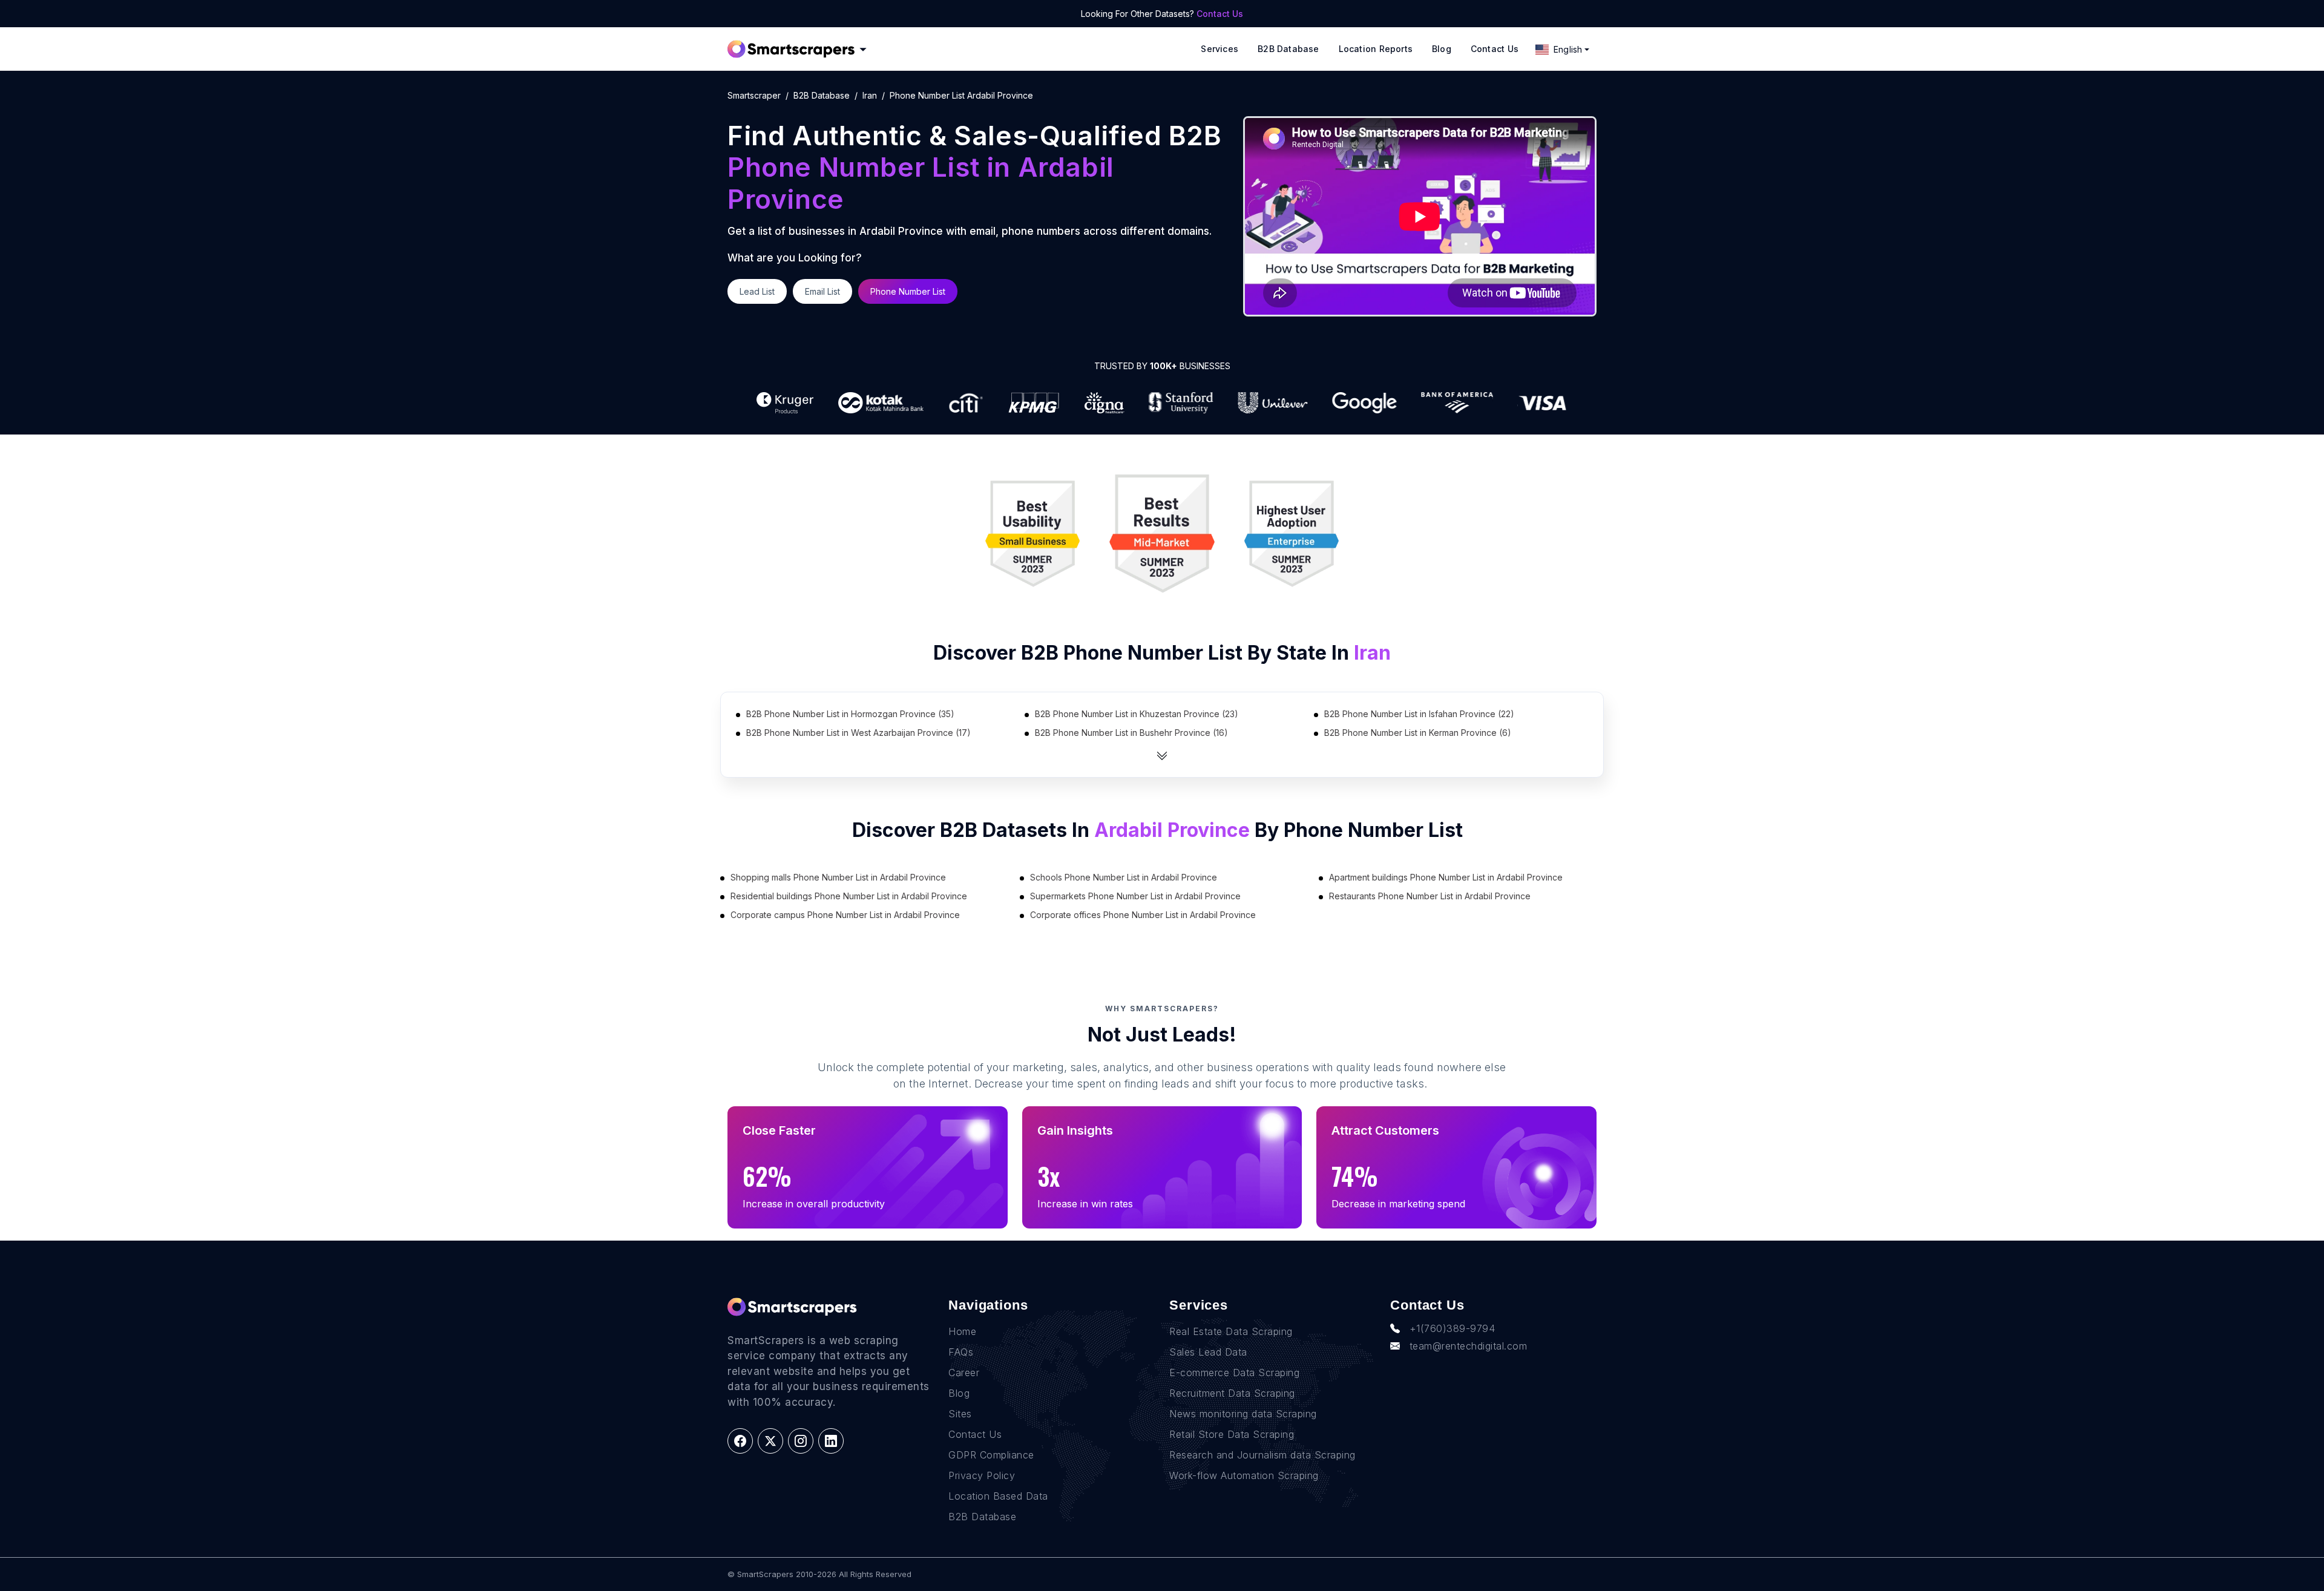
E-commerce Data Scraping (1234, 1373)
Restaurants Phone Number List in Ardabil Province (1430, 896)
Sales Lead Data (1208, 1352)
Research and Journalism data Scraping (1262, 1455)
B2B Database (1288, 49)
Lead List (757, 291)
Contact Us (1220, 14)
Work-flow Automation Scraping (1244, 1475)
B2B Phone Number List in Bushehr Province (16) (1131, 733)
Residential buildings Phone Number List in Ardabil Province (849, 896)
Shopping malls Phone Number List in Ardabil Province (838, 877)
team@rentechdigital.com (1469, 1346)
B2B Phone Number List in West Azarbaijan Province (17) (858, 733)
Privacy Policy (982, 1475)
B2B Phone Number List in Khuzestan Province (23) (1137, 714)
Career (964, 1373)
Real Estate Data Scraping (1231, 1331)
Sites (960, 1414)
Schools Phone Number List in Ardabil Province (1124, 877)
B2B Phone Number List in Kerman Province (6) (1418, 733)
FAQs (961, 1352)
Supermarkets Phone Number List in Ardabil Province (1135, 896)
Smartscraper (754, 95)
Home (962, 1331)
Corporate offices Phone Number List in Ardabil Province (1143, 915)
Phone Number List (908, 291)
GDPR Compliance (991, 1455)
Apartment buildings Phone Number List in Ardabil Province (1446, 877)
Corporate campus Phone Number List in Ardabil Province (845, 915)
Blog (1442, 49)
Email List (822, 291)
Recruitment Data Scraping (1232, 1393)
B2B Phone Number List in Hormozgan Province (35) (850, 714)
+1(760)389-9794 (1452, 1328)
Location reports (1376, 49)
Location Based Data (998, 1496)
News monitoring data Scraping (1243, 1414)
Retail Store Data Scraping (1232, 1434)
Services (1219, 49)
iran (870, 95)
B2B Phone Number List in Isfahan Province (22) (1419, 714)
